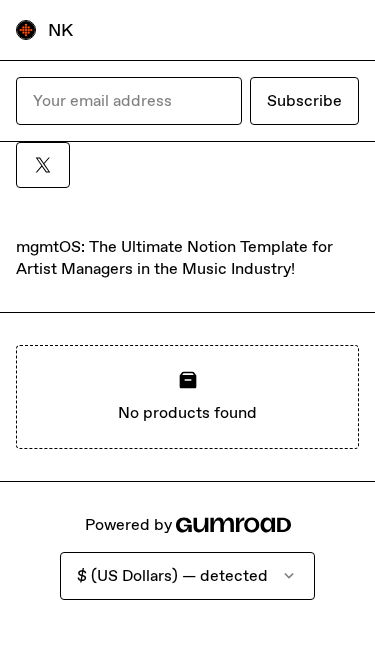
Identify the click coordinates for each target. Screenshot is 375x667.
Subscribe (304, 100)
